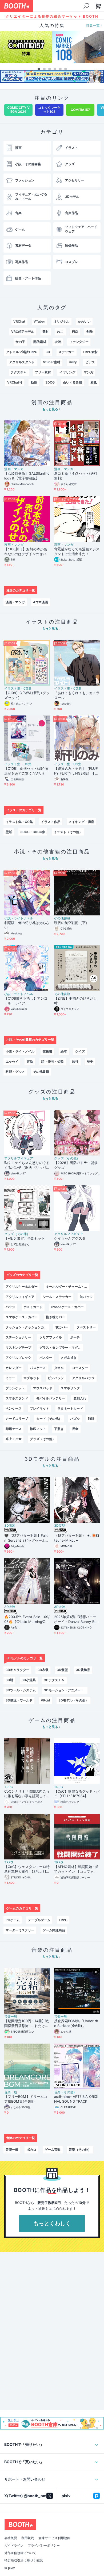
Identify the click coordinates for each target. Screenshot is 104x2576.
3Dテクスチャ (54, 1680)
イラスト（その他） (68, 832)
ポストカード (33, 1307)
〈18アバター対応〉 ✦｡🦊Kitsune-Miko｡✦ (77, 1538)
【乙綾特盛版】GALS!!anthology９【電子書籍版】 (27, 476)
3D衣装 (10, 1526)
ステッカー (66, 352)
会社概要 (11, 2538)
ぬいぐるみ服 (73, 382)
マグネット (31, 1378)
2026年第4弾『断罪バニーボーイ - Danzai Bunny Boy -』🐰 (76, 1619)
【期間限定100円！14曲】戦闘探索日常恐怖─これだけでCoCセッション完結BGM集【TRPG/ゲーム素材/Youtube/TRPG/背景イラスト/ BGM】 (27, 2024)
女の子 (20, 342)
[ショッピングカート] (86, 6)
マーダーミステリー (20, 1930)
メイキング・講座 (81, 822)
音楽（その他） (65, 2092)
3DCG (50, 382)
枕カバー (62, 1327)
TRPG (9, 1787)
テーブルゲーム (39, 1920)
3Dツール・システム (21, 1690)
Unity (73, 362)
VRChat (19, 321)
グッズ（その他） (67, 1158)
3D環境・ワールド (19, 1700)
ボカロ (31, 2150)
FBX (75, 332)
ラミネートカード (70, 1408)
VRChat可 (15, 382)
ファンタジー (79, 342)
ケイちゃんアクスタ (70, 1238)
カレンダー (14, 1368)
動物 (34, 382)
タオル (59, 1368)
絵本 (64, 1051)
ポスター (46, 1358)
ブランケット (15, 1388)
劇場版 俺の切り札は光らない (27, 925)
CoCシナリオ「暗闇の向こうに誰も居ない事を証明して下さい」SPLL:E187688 (27, 1794)
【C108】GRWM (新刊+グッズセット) (27, 695)
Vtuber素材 (52, 362)
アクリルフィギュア (19, 1158)
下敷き (59, 1429)
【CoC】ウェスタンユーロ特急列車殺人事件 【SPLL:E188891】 (27, 1869)
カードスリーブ (17, 1419)
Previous (4, 48)
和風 (94, 382)
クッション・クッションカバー (27, 1327)
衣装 (58, 342)
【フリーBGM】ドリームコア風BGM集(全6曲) (26, 2099)
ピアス (90, 362)
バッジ (10, 1307)
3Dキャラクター (17, 1670)
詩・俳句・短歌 (53, 1061)
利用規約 (28, 2538)
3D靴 (9, 1680)
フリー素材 (43, 372)
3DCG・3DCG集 (33, 832)
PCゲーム (13, 1920)
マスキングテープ (18, 1347)
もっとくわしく (52, 2223)
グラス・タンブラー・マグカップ (61, 1347)
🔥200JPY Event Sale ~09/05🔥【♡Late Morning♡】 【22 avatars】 (27, 1619)
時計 (91, 1419)
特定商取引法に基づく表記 (23, 2560)
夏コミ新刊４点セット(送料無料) (76, 476)
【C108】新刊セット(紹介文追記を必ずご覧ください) (27, 771)
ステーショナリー (18, 1337)
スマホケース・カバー (22, 1317)
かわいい (84, 321)
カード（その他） (49, 1419)
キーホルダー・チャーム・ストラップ (68, 1287)
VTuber (39, 321)
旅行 (75, 1061)
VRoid (45, 1700)
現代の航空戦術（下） (72, 923)
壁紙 (9, 832)
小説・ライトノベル (19, 918)
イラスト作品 (51, 822)
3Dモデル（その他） (73, 1700)
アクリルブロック (18, 1358)
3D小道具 (29, 1680)
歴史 (90, 1061)
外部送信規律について (20, 2553)
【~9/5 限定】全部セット (25, 1238)
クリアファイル (51, 1337)
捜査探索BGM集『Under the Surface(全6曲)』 (76, 2023)
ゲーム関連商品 (54, 1930)
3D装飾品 (83, 1670)
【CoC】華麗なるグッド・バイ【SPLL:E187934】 (77, 1794)
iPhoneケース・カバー (67, 1307)
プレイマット (39, 1408)
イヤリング (67, 372)
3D (48, 352)
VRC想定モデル (23, 332)
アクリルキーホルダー (22, 1287)
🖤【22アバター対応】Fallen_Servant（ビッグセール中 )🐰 (27, 1538)
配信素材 (40, 342)
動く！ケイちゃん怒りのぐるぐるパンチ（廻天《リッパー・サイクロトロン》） (27, 1165)
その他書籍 (62, 918)
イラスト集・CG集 (18, 689)
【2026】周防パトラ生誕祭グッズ (76, 1165)
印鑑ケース (14, 1429)
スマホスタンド (17, 1398)
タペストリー (86, 1327)
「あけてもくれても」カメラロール (77, 695)
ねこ (60, 332)
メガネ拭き (69, 1358)
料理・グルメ (15, 1072)
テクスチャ (19, 372)
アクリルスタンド (22, 362)
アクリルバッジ (83, 1378)
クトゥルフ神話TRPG (22, 352)
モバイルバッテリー (51, 1398)
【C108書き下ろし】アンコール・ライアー (26, 1001)
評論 (30, 1061)
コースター (80, 1368)
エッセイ (12, 1061)
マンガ (89, 372)
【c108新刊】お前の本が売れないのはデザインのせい (26, 551)
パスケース (38, 1368)
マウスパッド (43, 1388)
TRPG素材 (90, 352)
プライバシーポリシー (44, 2546)
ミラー (10, 1378)
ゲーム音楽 (53, 2150)
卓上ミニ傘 (14, 1439)
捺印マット (38, 1429)
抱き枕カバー (55, 1317)
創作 (90, 332)
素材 (46, 332)
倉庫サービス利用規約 (54, 2538)
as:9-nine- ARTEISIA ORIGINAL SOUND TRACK (76, 2099)
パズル (75, 1419)
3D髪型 (60, 1526)
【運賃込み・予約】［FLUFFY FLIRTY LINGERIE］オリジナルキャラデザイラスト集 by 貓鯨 (77, 771)
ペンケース (14, 1408)
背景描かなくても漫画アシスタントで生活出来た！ (77, 551)
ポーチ (75, 1337)
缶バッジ (86, 1297)
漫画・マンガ (14, 469)
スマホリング (70, 1388)
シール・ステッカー (57, 1297)
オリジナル (62, 321)
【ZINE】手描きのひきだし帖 (75, 1001)
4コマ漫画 (41, 602)
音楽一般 (11, 2017)
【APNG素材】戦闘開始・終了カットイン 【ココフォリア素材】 (77, 1869)
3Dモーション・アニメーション (66, 1690)
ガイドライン (14, 2546)
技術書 (47, 1051)
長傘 (75, 1429)
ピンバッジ (56, 1378)
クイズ (80, 1051)
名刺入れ (80, 1398)
